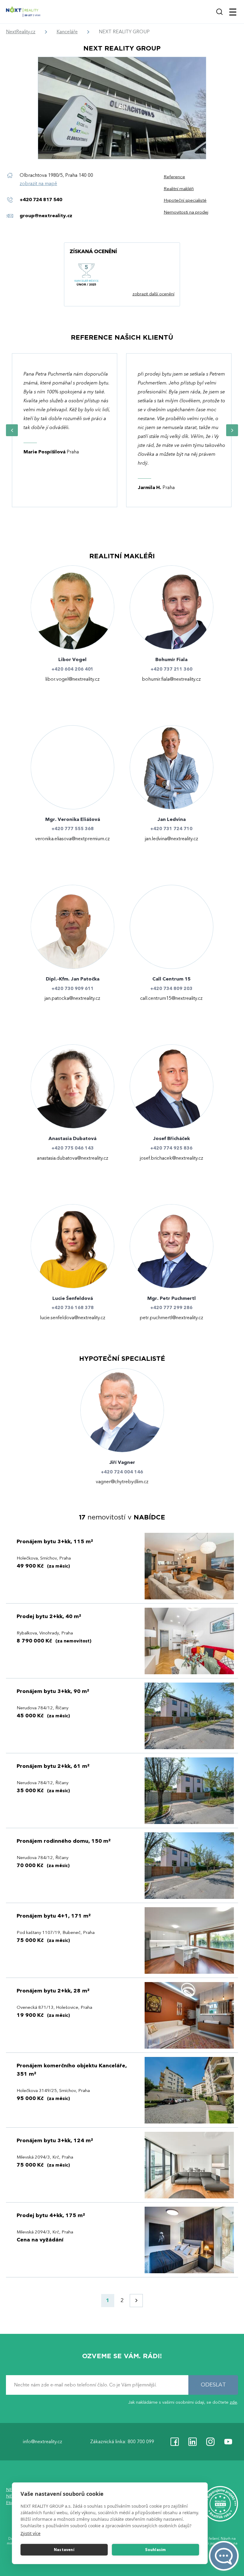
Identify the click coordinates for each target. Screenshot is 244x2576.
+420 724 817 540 (41, 200)
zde (233, 2402)
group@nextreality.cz (46, 216)
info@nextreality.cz (43, 2442)
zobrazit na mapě (38, 184)
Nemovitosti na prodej (186, 212)
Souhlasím (156, 2550)
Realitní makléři (179, 189)
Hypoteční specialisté (185, 200)
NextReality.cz (21, 32)
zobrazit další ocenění (153, 294)
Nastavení (64, 2550)
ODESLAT (213, 2385)
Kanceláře (67, 32)
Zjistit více (30, 2533)
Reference (174, 177)
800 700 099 (141, 2442)
